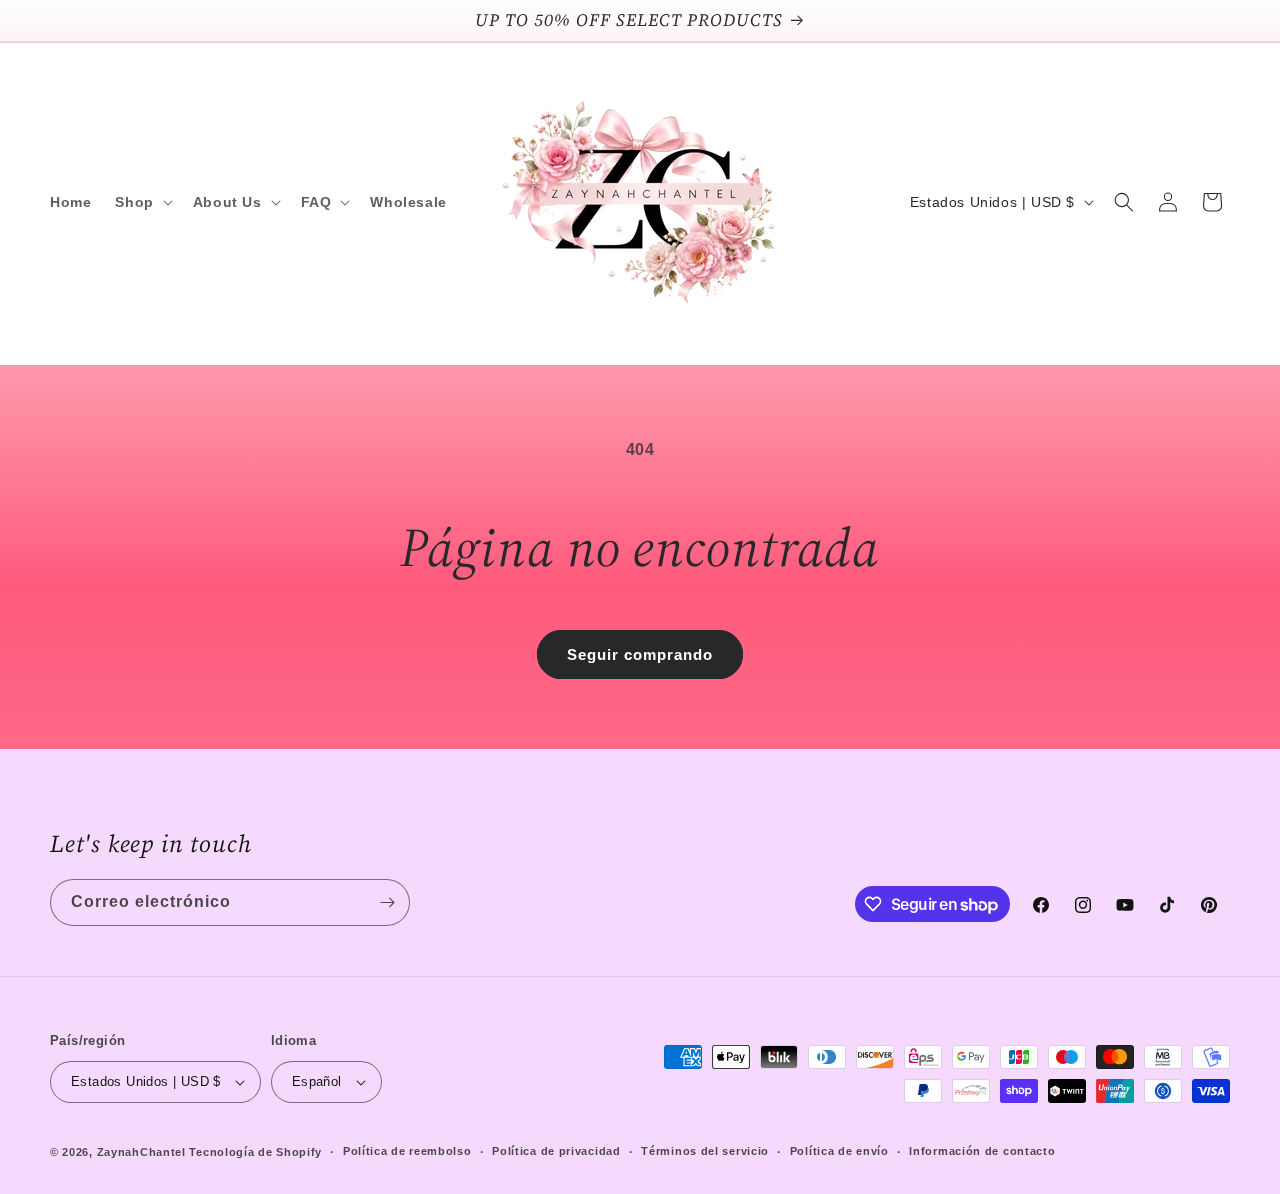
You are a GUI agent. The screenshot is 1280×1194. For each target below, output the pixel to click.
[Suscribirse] (387, 902)
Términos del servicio (705, 1151)
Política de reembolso (407, 1151)
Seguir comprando (640, 654)
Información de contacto (982, 1151)
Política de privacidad (556, 1151)
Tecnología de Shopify (255, 1152)
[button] (141, 202)
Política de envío (839, 1151)
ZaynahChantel (141, 1152)
